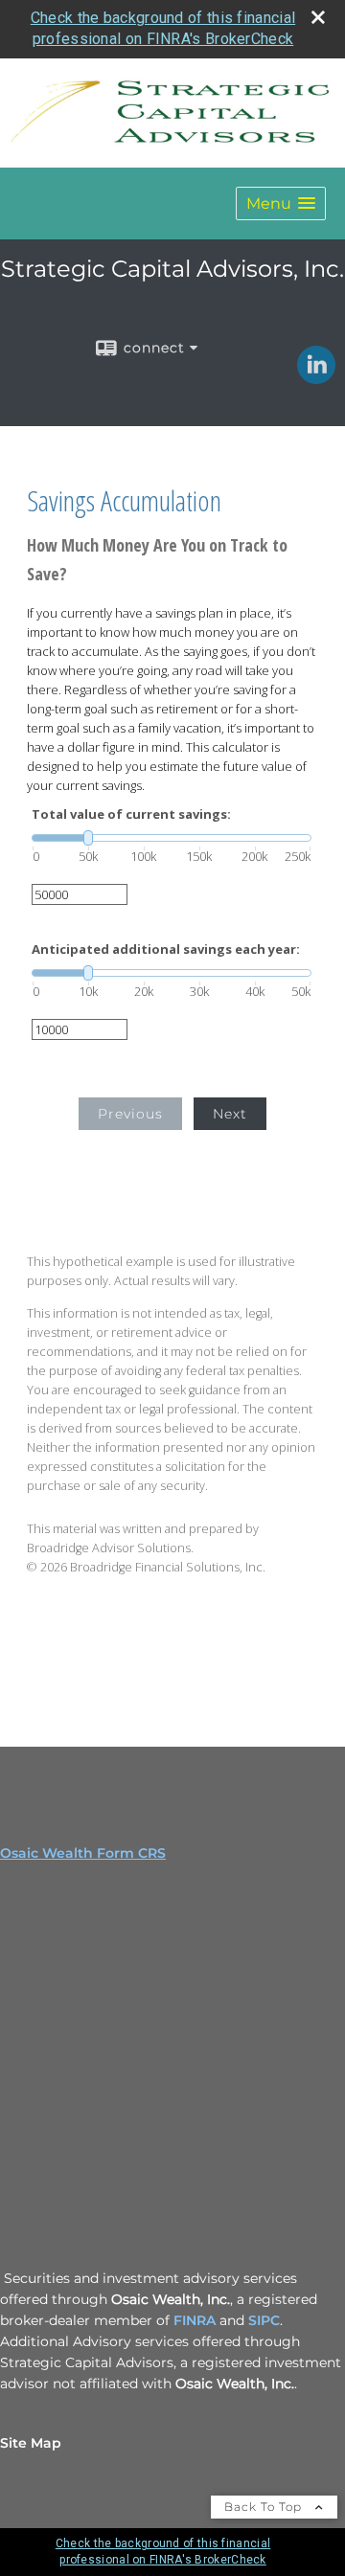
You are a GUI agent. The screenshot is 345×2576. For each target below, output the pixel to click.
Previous (130, 1114)
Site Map (31, 2443)
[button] (281, 203)
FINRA (196, 2320)
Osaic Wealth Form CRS (83, 1853)
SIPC (264, 2320)
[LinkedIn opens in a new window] (316, 377)
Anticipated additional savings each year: (166, 949)
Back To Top (265, 2507)
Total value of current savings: (131, 814)
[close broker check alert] (318, 17)
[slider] (172, 838)
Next (230, 1114)
